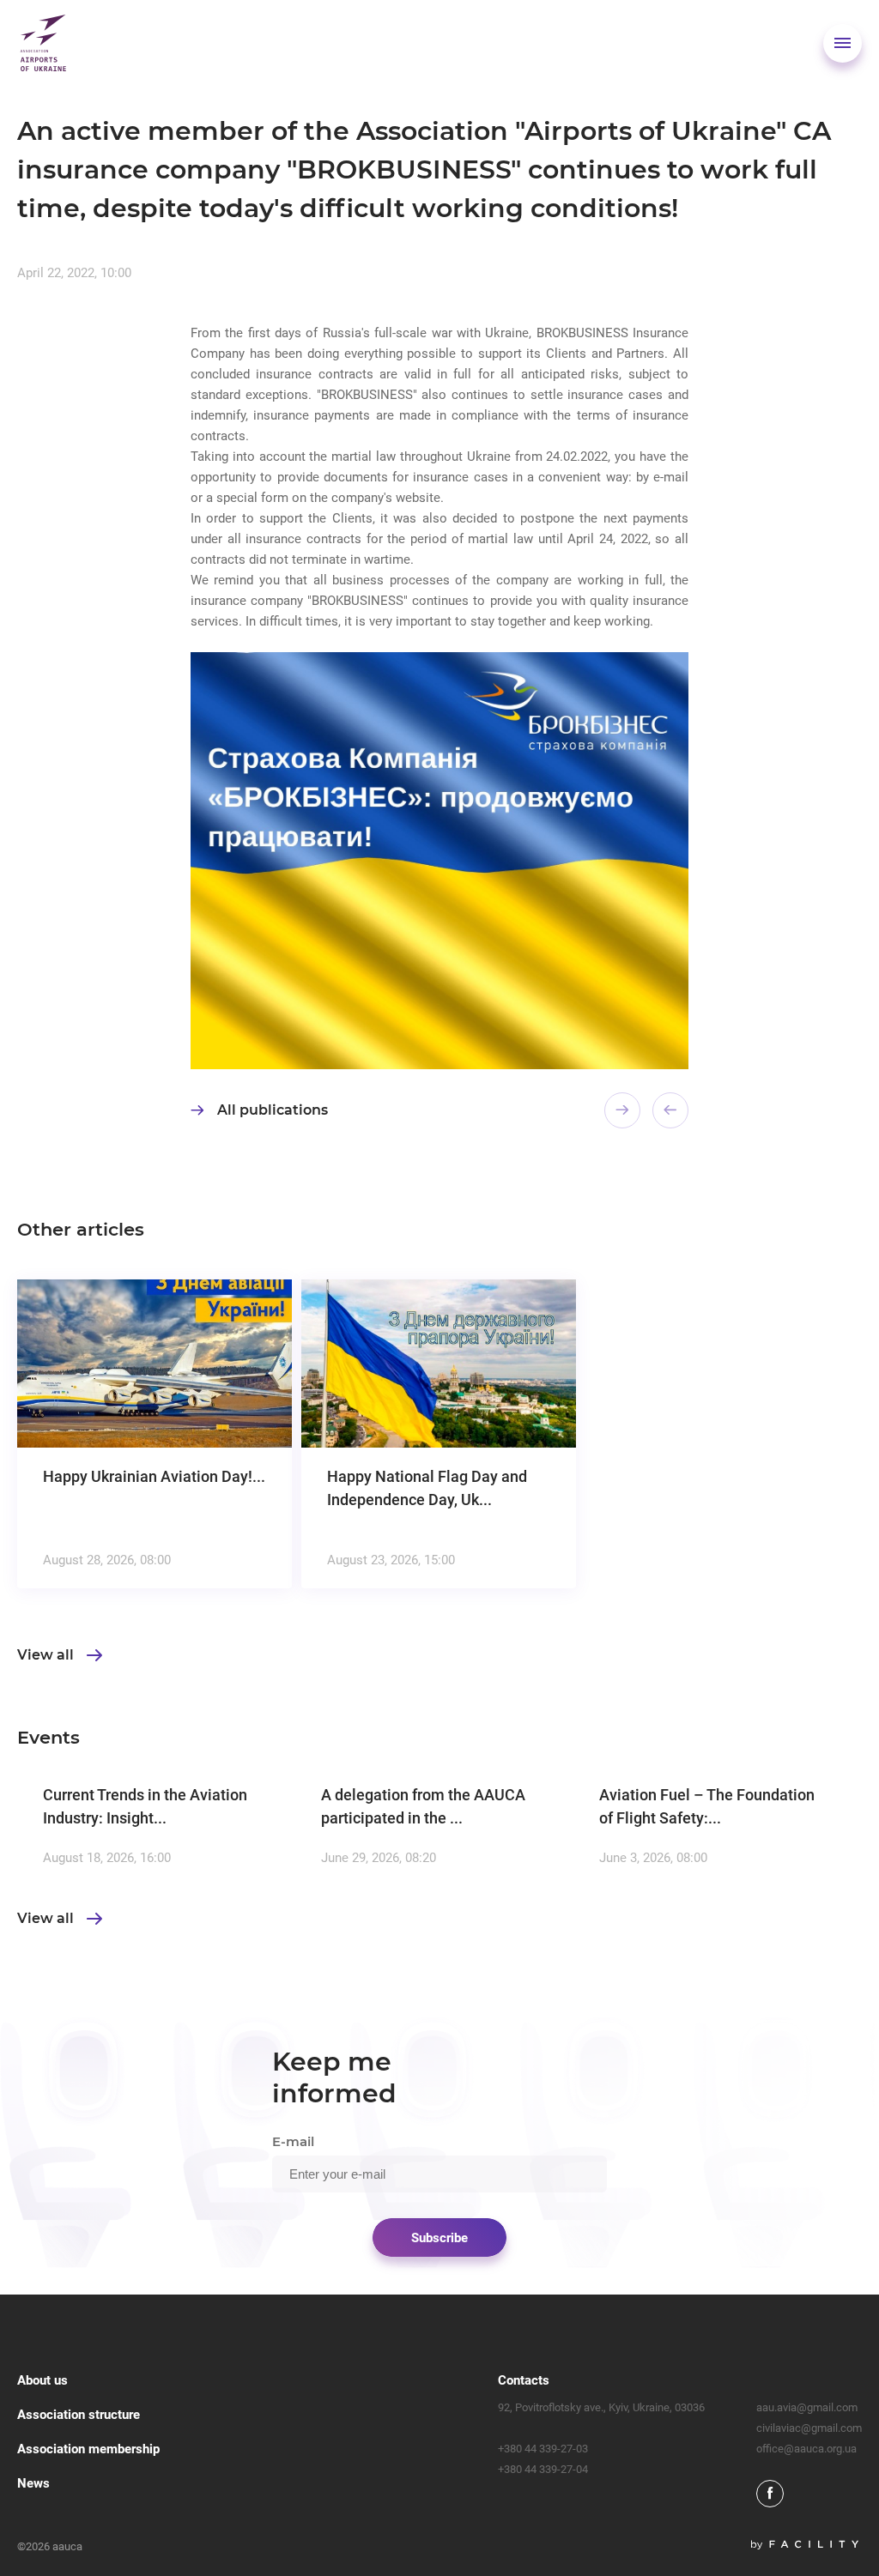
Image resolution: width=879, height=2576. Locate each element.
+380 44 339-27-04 (543, 2469)
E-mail (293, 2141)
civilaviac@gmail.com (809, 2428)
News (33, 2483)
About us (42, 2380)
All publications (273, 1110)
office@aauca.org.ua (806, 2449)
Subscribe (439, 2238)
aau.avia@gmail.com (807, 2407)
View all (45, 1655)
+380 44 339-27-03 (543, 2449)
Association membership (88, 2449)
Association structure (79, 2415)
